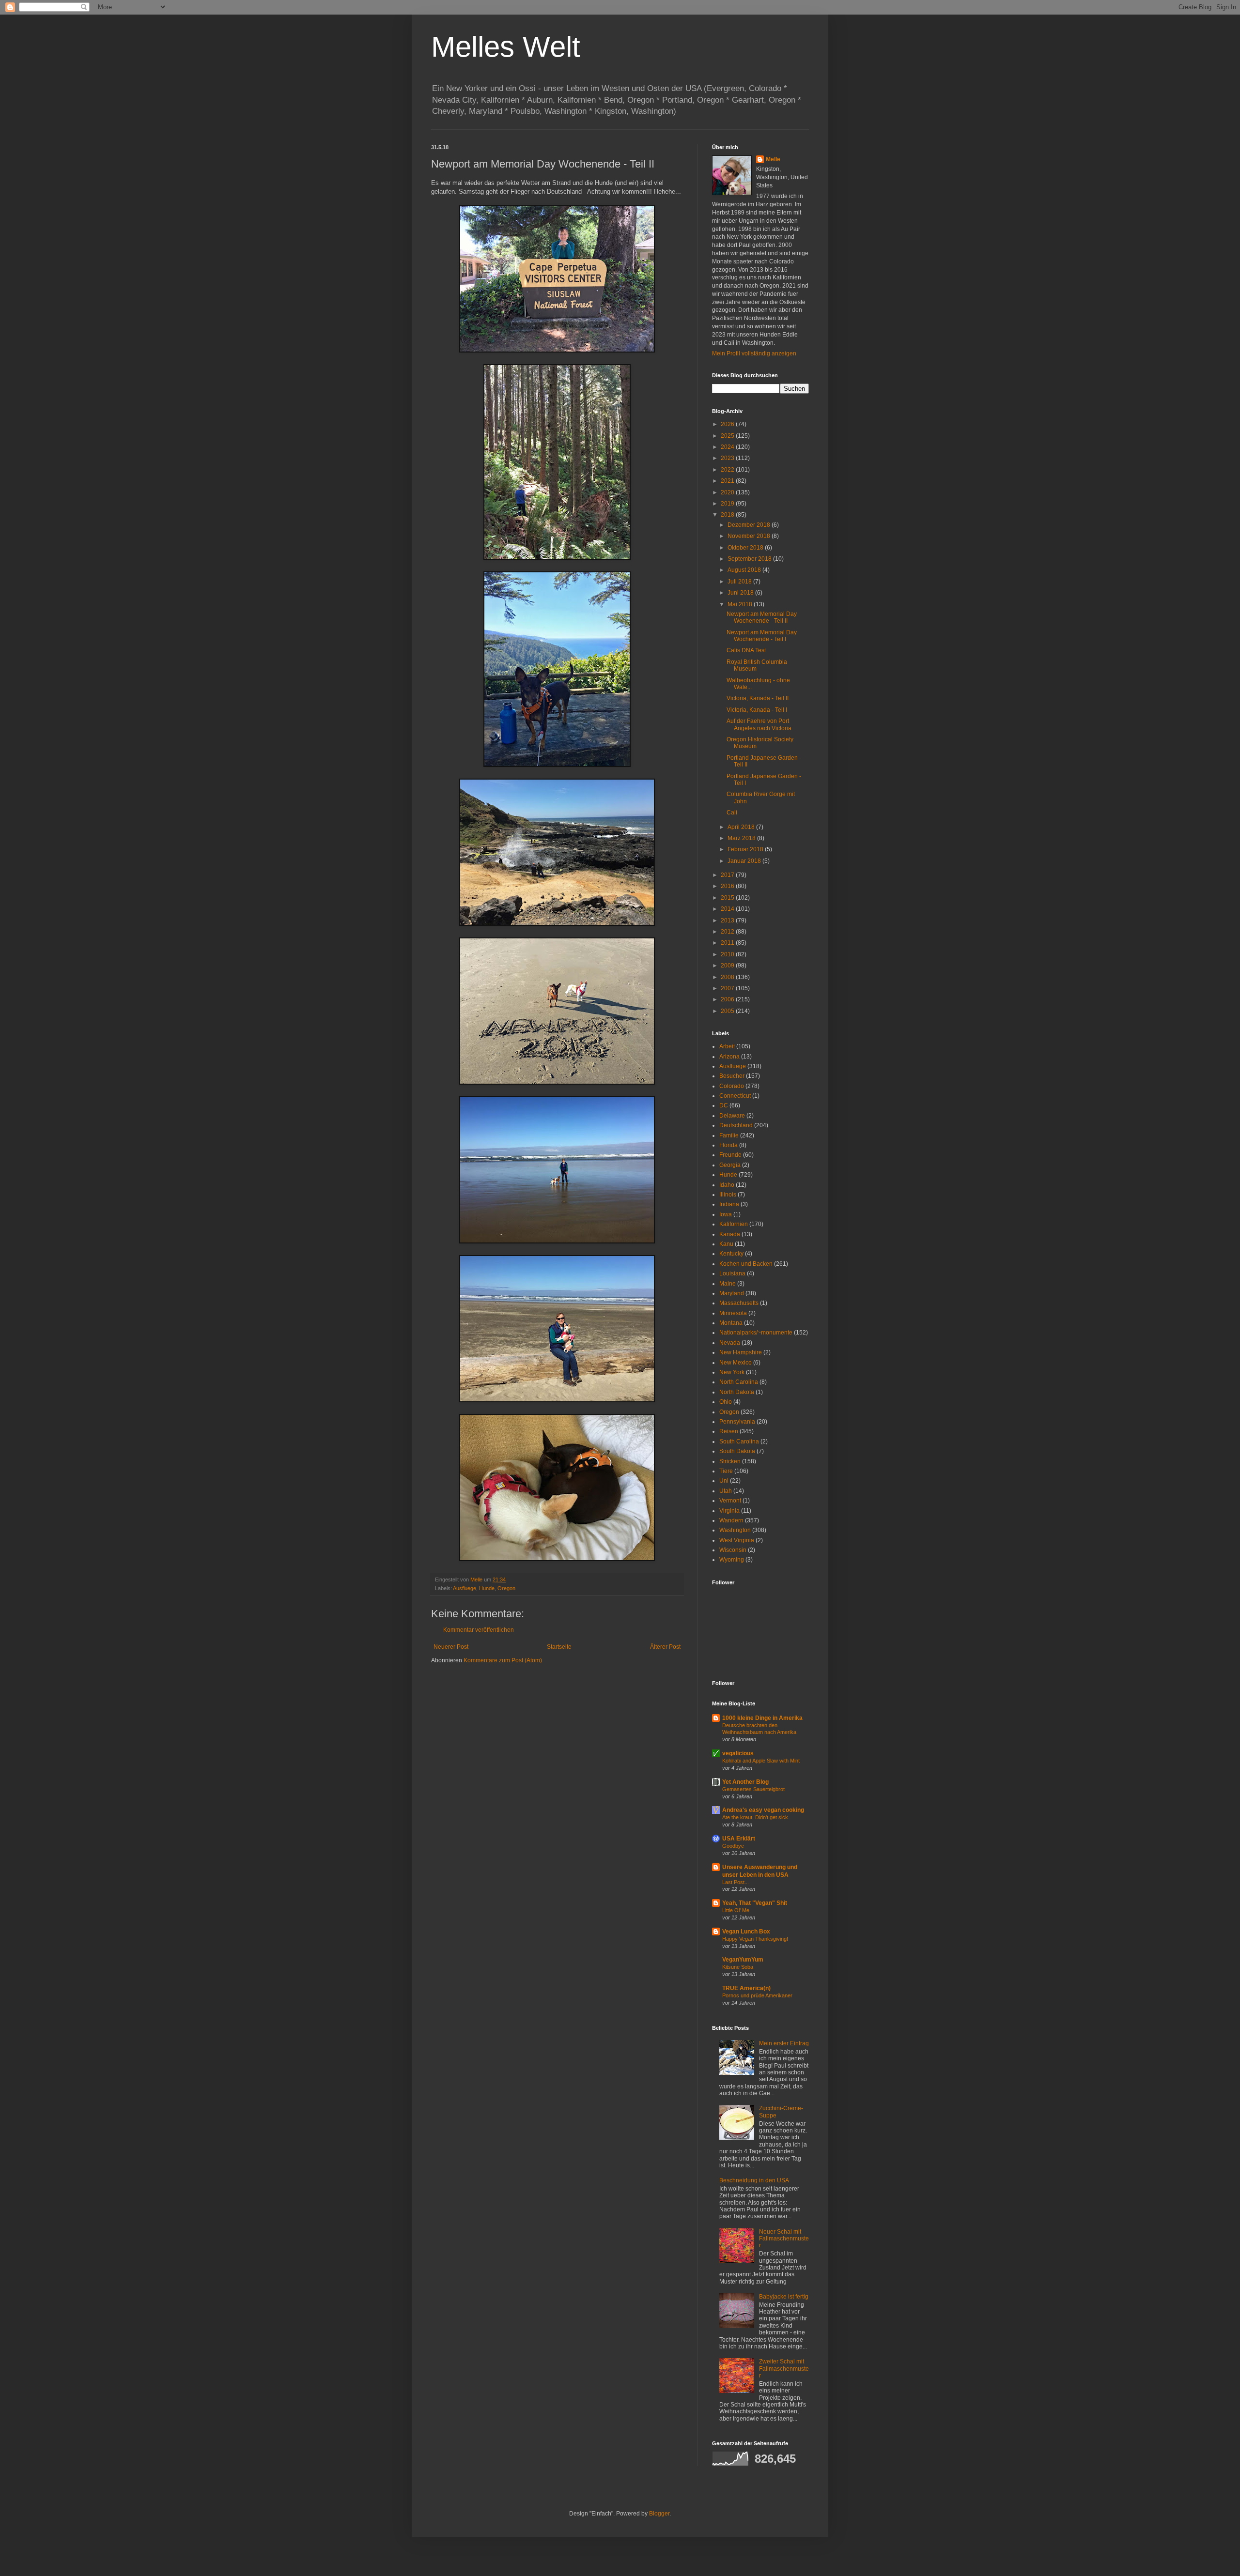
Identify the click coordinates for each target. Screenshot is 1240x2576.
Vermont (730, 1501)
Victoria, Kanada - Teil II (758, 698)
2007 (728, 988)
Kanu (726, 1244)
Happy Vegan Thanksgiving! (755, 1939)
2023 (728, 458)
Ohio (726, 1402)
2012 (728, 932)
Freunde (730, 1155)
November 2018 (750, 536)
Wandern (731, 1520)
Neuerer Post (451, 1647)
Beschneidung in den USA (754, 2180)
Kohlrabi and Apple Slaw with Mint (761, 1761)
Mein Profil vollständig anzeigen (754, 353)
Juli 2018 (740, 582)
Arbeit (727, 1046)
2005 (728, 1011)
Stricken (730, 1461)
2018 (728, 515)
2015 (728, 898)
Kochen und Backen (746, 1264)
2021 (728, 481)
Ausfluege (465, 1588)
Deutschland (736, 1125)
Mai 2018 (741, 604)
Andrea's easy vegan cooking (763, 1810)
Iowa (726, 1214)
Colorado (732, 1086)
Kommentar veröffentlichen (479, 1630)
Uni (724, 1481)
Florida (728, 1145)
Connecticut (735, 1096)
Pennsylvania (737, 1422)
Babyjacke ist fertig (784, 2297)
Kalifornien (734, 1224)
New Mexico (736, 1363)
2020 (728, 492)
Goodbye (733, 1846)
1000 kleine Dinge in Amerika (762, 1718)
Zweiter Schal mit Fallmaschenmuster (784, 2369)
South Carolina (739, 1441)
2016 (728, 886)
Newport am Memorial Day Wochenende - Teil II (762, 617)
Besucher (732, 1076)
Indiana (729, 1204)
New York (732, 1372)
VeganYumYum (743, 1960)
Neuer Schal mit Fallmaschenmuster (784, 2239)
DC (724, 1105)
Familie (729, 1135)
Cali (732, 813)
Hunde (487, 1588)
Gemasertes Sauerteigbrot (753, 1789)
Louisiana (732, 1273)
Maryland (732, 1293)
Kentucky (731, 1254)
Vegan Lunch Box (746, 1932)
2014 (728, 909)
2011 (728, 943)
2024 (728, 447)
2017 (728, 875)
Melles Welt (506, 47)
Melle (773, 159)
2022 (728, 470)
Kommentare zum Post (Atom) (503, 1660)
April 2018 (742, 827)
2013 (728, 920)
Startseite (559, 1647)
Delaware (732, 1116)
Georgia (730, 1165)
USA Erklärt (739, 1839)
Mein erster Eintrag (784, 2043)
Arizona (729, 1057)
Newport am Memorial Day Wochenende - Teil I (762, 636)
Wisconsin (733, 1550)
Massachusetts (739, 1303)
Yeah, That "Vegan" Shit (755, 1903)
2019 (728, 504)
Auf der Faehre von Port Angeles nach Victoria (759, 724)
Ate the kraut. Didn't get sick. (756, 1817)
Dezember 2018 (750, 525)
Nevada (730, 1343)
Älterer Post (665, 1647)
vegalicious (738, 1753)
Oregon (506, 1588)
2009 (728, 966)
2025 (728, 436)
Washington (735, 1530)
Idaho (727, 1185)
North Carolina (739, 1382)
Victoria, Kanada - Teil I (757, 710)
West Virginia (737, 1540)
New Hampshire (741, 1352)
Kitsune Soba (738, 1967)
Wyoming (732, 1560)
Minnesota (733, 1313)
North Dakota (737, 1392)
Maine (728, 1284)
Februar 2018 (746, 849)
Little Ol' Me (736, 1910)
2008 (728, 977)
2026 (728, 424)
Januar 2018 (745, 861)
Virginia (729, 1511)
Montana (731, 1323)
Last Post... (736, 1882)
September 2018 (750, 559)
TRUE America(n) (746, 1988)
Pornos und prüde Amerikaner (757, 1995)
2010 (728, 954)
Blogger (659, 2514)
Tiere (726, 1471)
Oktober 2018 (746, 548)
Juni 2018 (741, 593)
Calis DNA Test (746, 650)
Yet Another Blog (745, 1782)
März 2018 (742, 838)
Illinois (728, 1195)
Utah (726, 1491)
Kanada (730, 1234)
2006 (728, 999)
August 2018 (745, 570)
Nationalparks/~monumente (756, 1333)
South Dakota (737, 1451)
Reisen (729, 1431)
